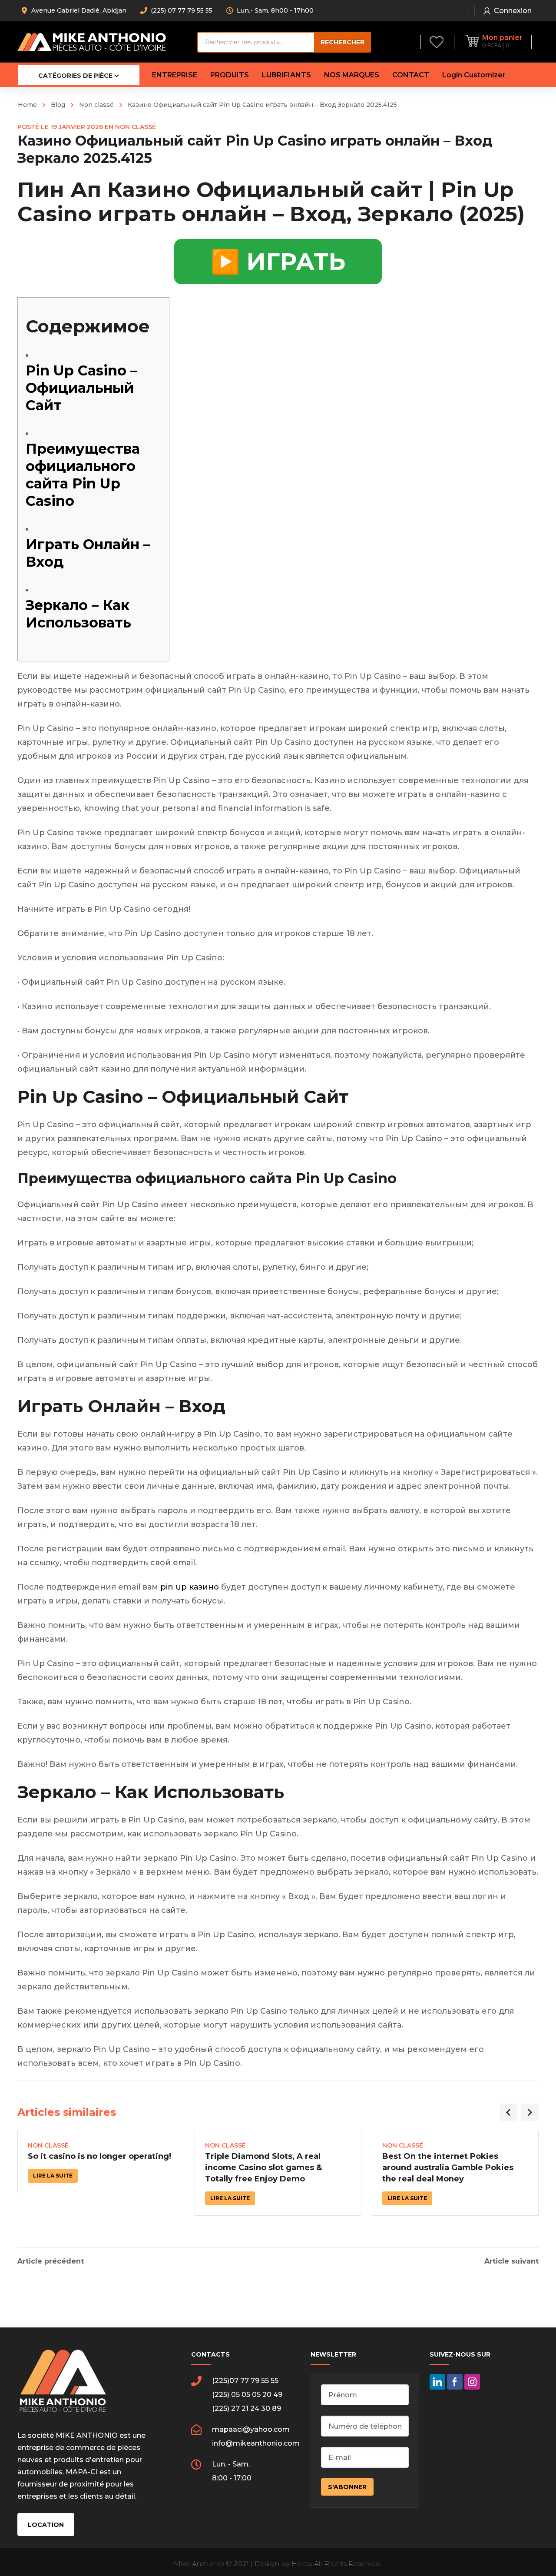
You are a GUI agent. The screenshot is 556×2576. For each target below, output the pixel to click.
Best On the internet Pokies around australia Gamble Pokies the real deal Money (448, 2168)
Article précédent (51, 2261)
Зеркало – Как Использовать (78, 614)
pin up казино (190, 1587)
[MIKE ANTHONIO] (92, 41)
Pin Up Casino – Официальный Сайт (81, 388)
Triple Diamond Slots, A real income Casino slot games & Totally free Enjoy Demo (263, 2168)
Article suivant (511, 2261)
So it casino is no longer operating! (99, 2156)
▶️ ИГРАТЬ (278, 262)
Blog (58, 105)
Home (27, 105)
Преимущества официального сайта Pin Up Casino (83, 475)
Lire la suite (53, 2176)
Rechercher (343, 42)
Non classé (96, 105)
